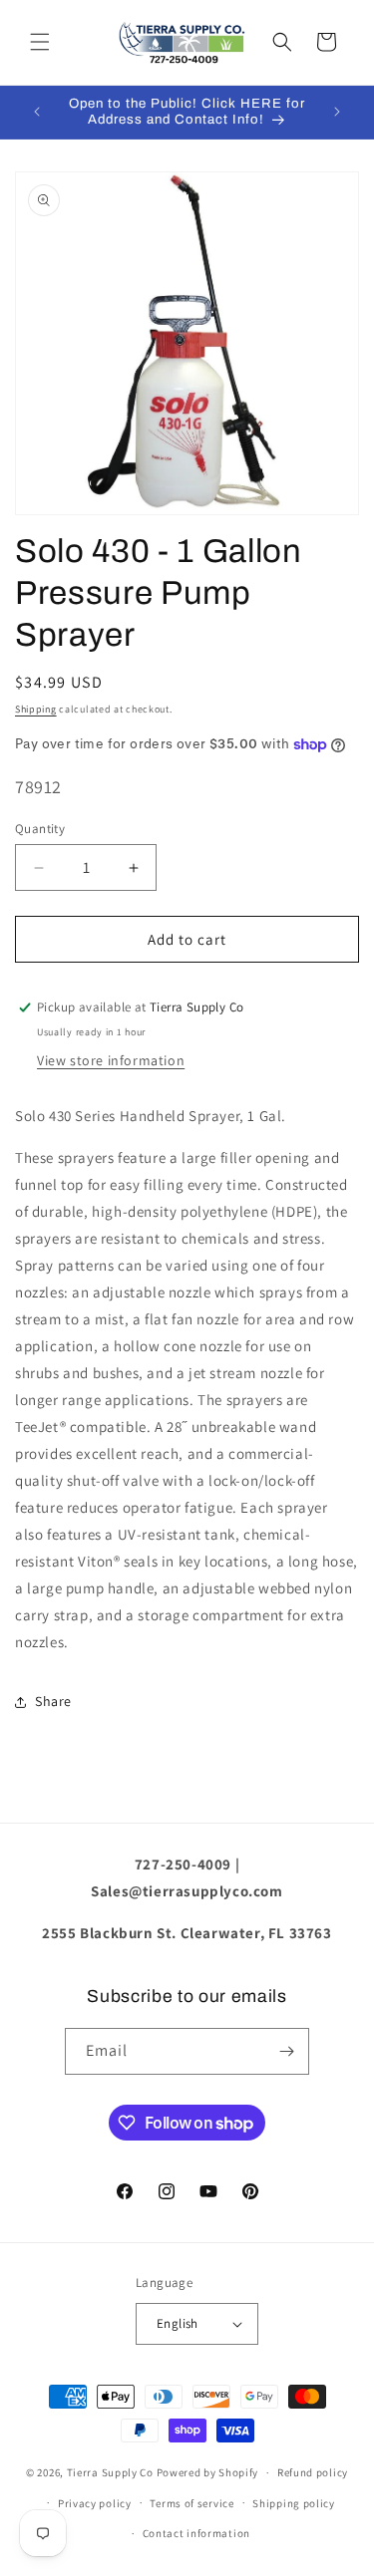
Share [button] (53, 1701)
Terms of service (191, 2503)
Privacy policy (95, 2503)
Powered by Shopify (208, 2472)
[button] (40, 42)
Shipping (36, 709)
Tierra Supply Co (110, 2472)
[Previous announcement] (37, 112)
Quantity (40, 829)
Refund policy (313, 2472)
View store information (111, 1060)
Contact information (196, 2533)
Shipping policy (294, 2503)
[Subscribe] (286, 2051)
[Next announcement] (337, 112)
